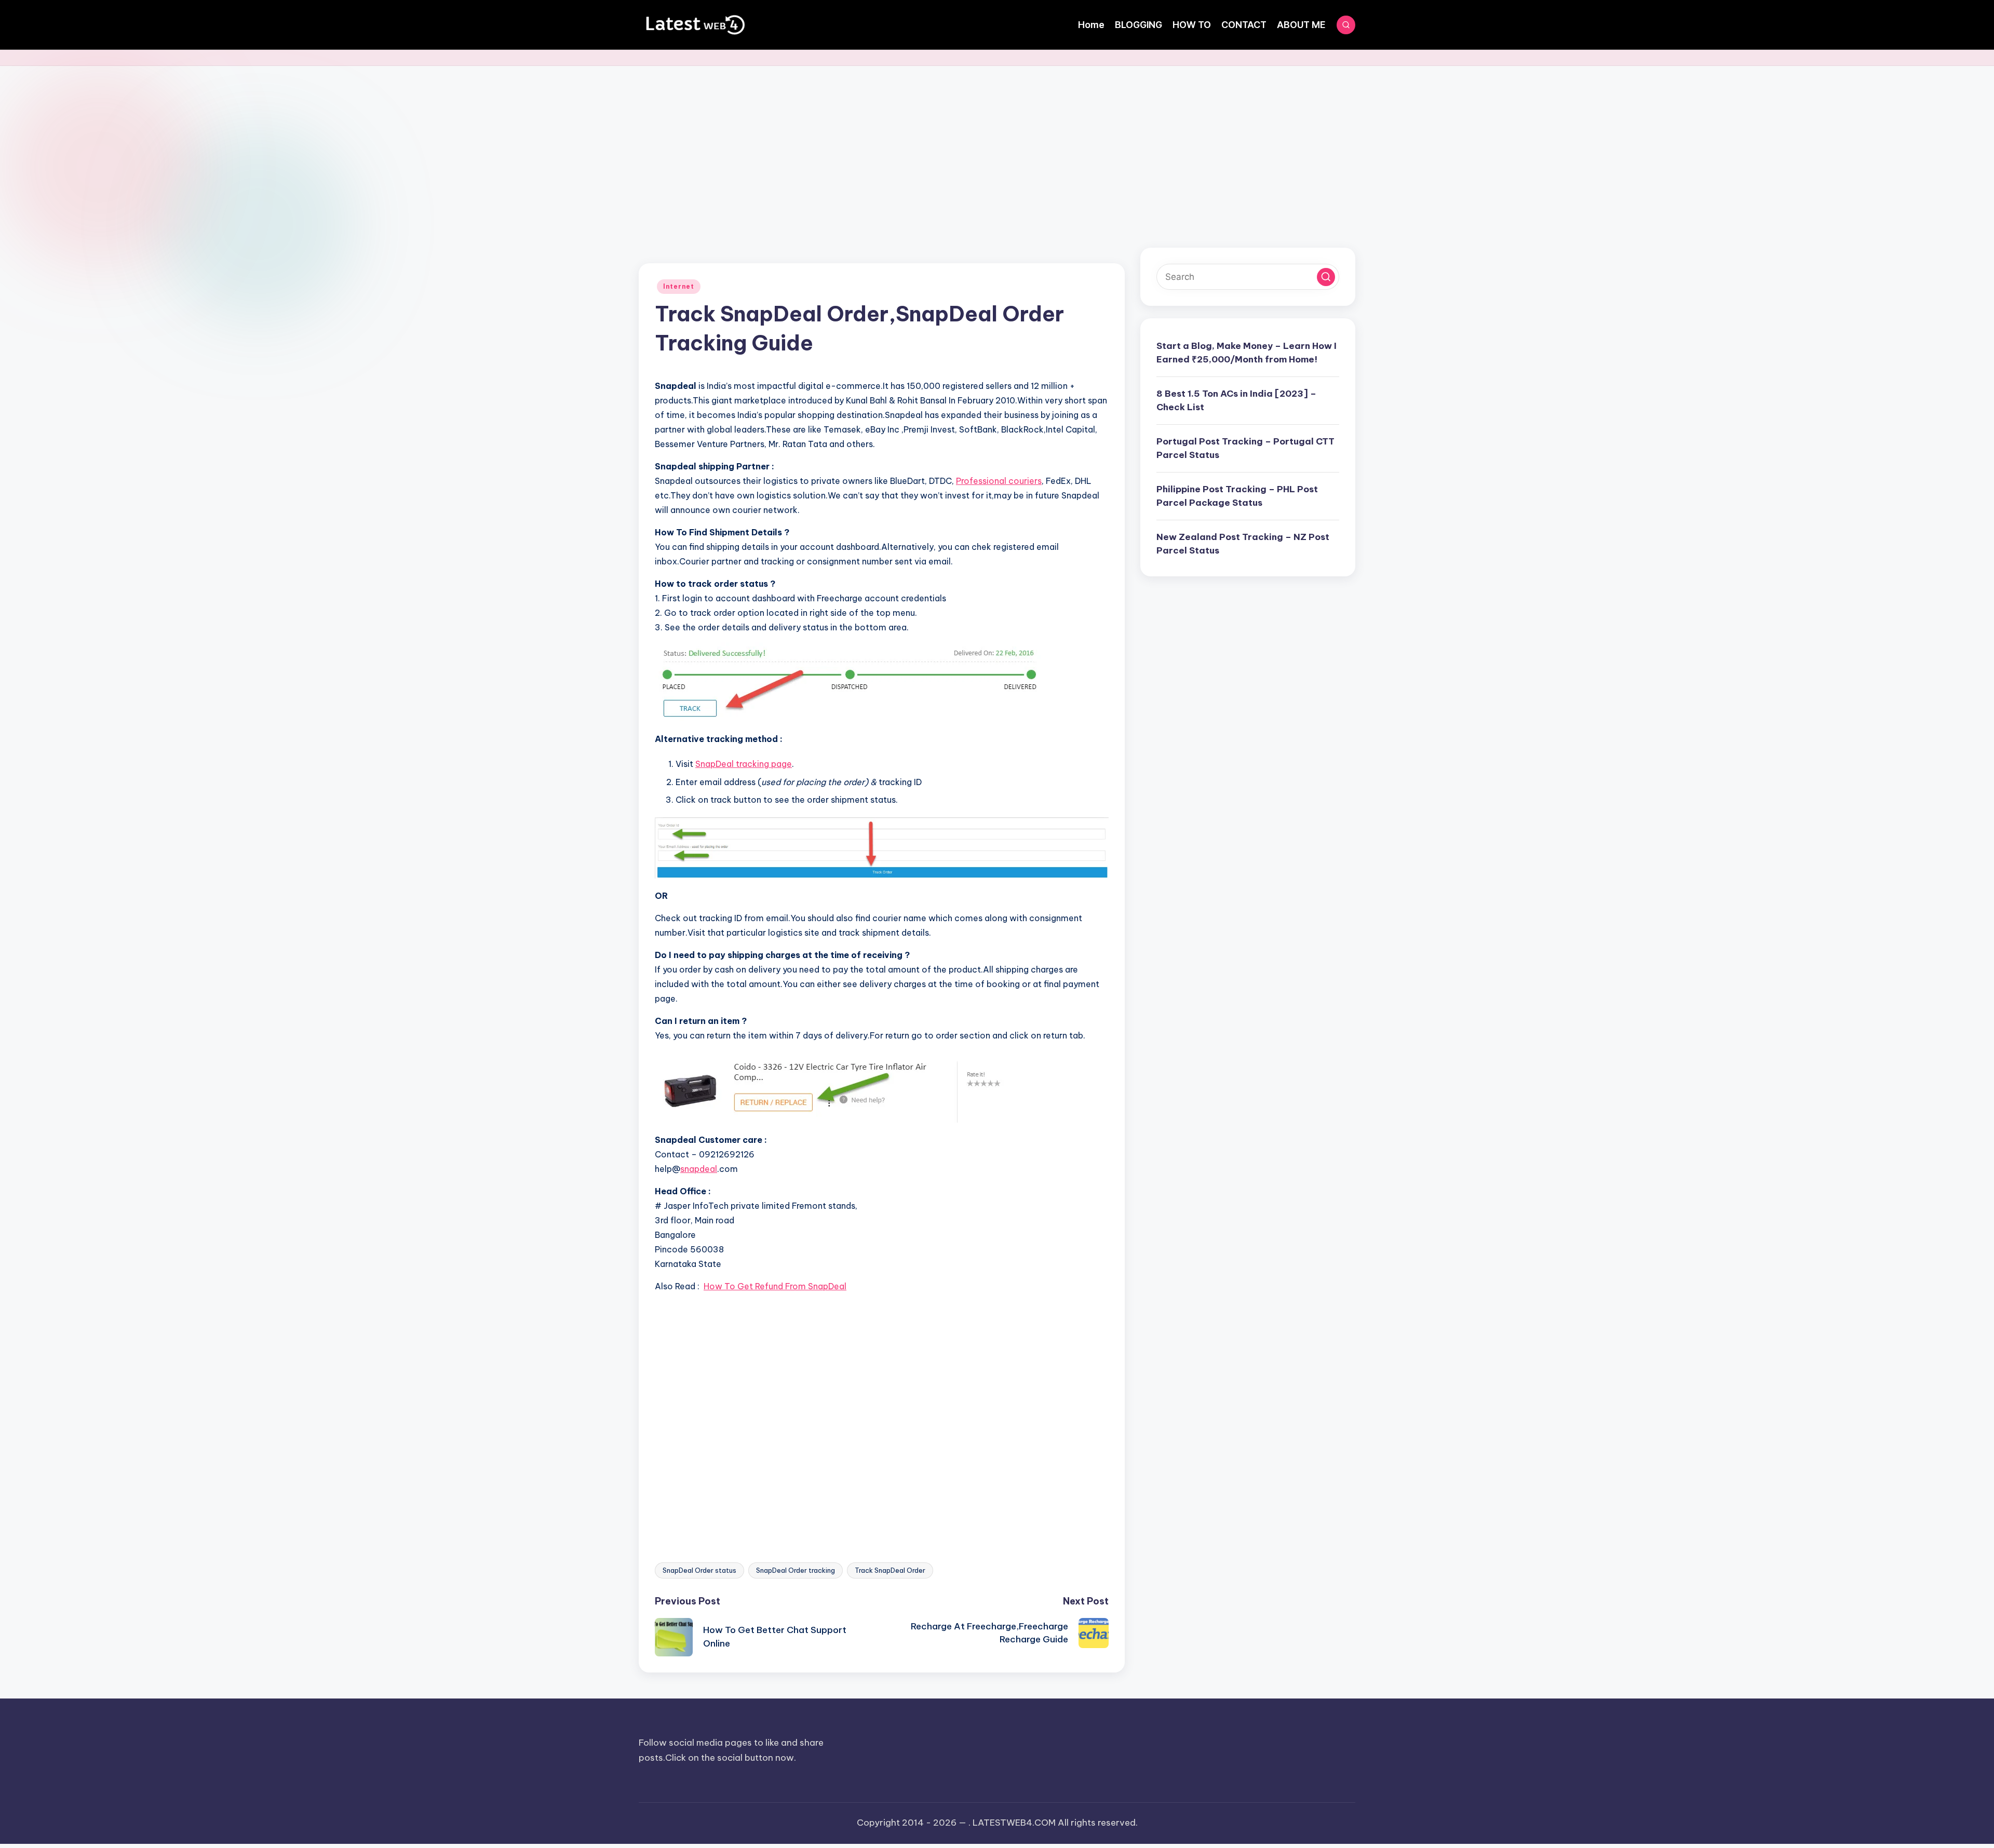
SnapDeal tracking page (744, 764)
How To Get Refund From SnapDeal (775, 1286)
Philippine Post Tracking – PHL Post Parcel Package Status (1237, 496)
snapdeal (699, 1169)
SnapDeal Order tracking (796, 1570)
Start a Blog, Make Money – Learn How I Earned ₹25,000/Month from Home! (1247, 353)
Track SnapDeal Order (890, 1570)
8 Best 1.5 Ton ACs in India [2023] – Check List (1236, 400)
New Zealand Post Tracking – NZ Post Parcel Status (1243, 544)
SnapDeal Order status (699, 1570)
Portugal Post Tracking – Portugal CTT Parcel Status (1245, 448)
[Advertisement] (997, 144)
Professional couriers (999, 481)
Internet (679, 286)
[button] (1326, 277)
